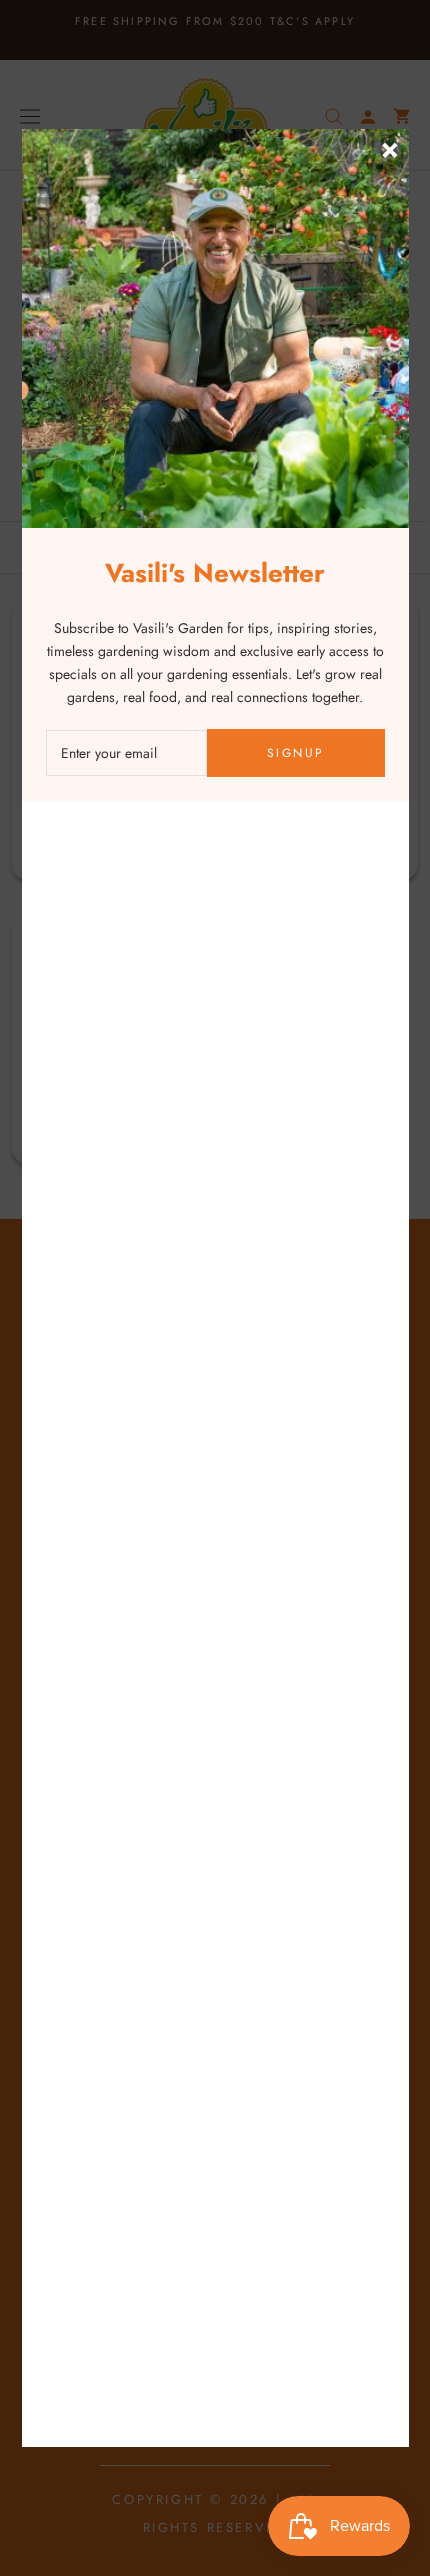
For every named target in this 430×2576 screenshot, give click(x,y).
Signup (295, 753)
